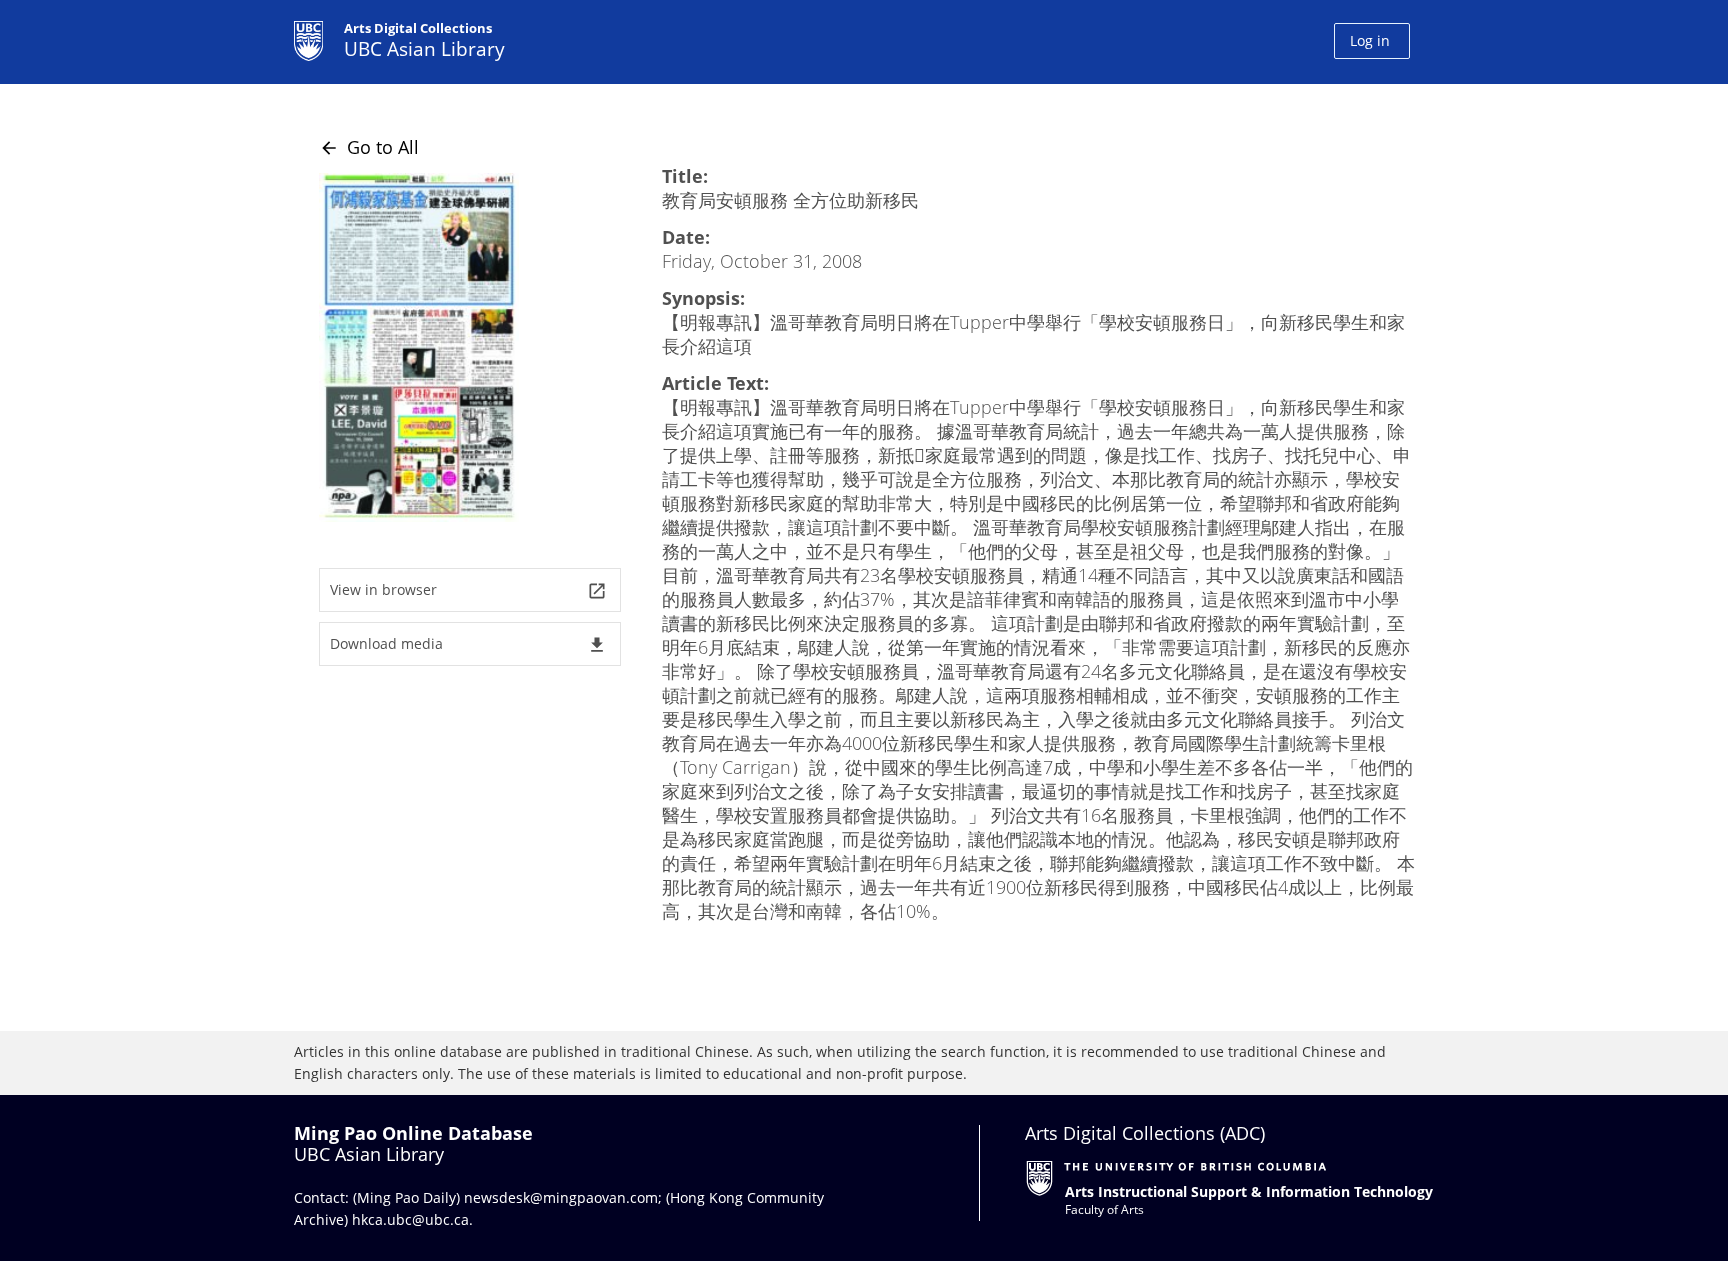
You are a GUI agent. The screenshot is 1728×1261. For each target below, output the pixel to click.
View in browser (468, 590)
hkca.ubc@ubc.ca (410, 1219)
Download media (468, 644)
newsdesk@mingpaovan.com (561, 1197)
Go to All (369, 147)
